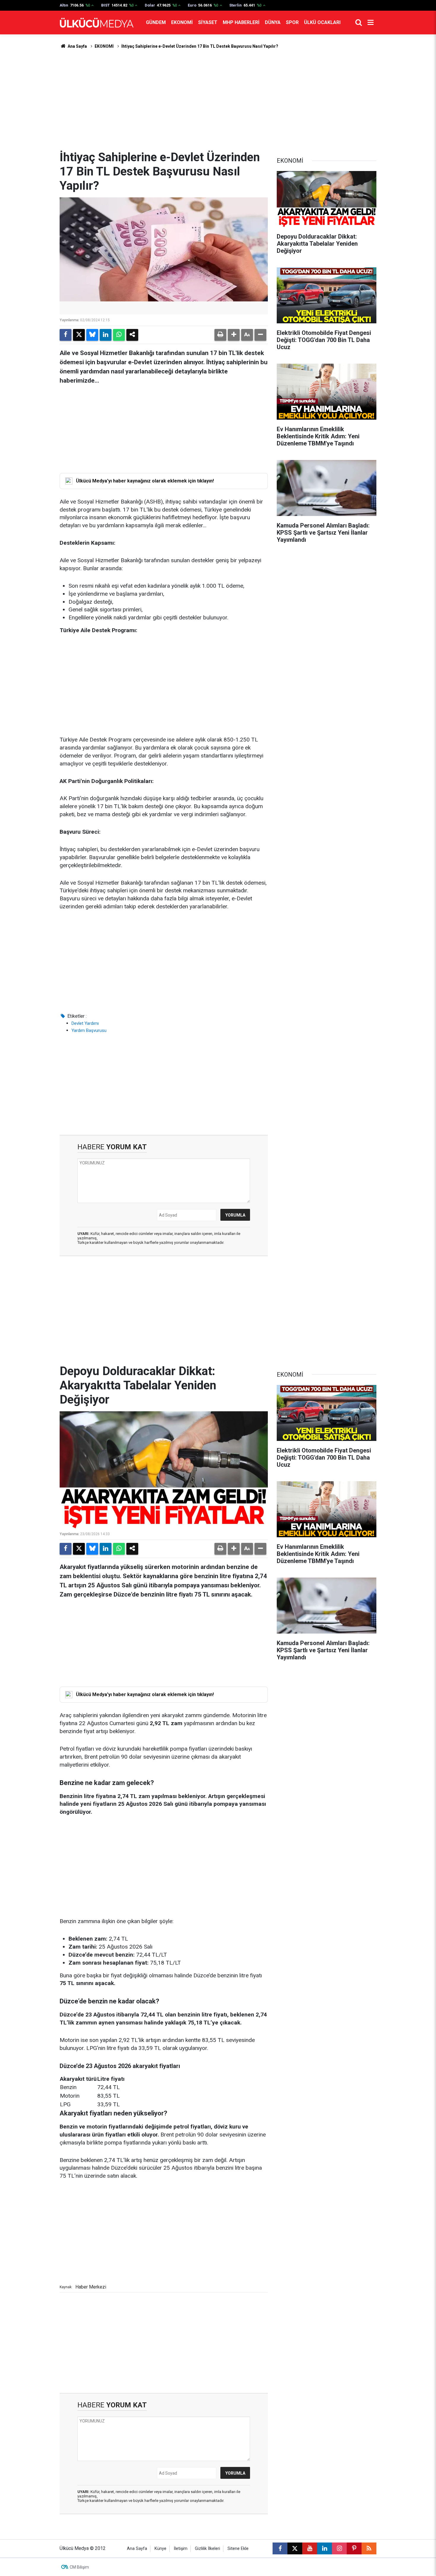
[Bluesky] (92, 335)
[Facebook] (66, 335)
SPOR (292, 22)
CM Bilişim (79, 2567)
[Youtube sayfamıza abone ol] (310, 2548)
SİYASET (208, 22)
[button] (234, 335)
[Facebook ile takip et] (280, 2548)
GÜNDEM (156, 22)
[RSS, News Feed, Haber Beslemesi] (369, 2548)
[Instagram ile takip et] (339, 2548)
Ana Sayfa (77, 46)
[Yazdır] (220, 335)
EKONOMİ (182, 22)
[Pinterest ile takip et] (354, 2548)
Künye (160, 2549)
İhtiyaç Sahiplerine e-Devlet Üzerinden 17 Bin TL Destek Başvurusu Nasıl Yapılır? (200, 46)
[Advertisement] (218, 100)
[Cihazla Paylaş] (132, 335)
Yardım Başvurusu (89, 1030)
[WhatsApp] (119, 335)
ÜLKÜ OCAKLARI (322, 22)
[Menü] (370, 23)
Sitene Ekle (238, 2549)
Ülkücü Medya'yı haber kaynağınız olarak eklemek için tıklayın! (145, 481)
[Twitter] (79, 335)
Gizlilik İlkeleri (207, 2549)
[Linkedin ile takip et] (324, 2548)
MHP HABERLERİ (241, 22)
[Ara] (359, 23)
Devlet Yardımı (85, 1023)
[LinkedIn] (106, 335)
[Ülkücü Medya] (97, 23)
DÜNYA (273, 22)
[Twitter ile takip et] (295, 2548)
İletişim (181, 2549)
